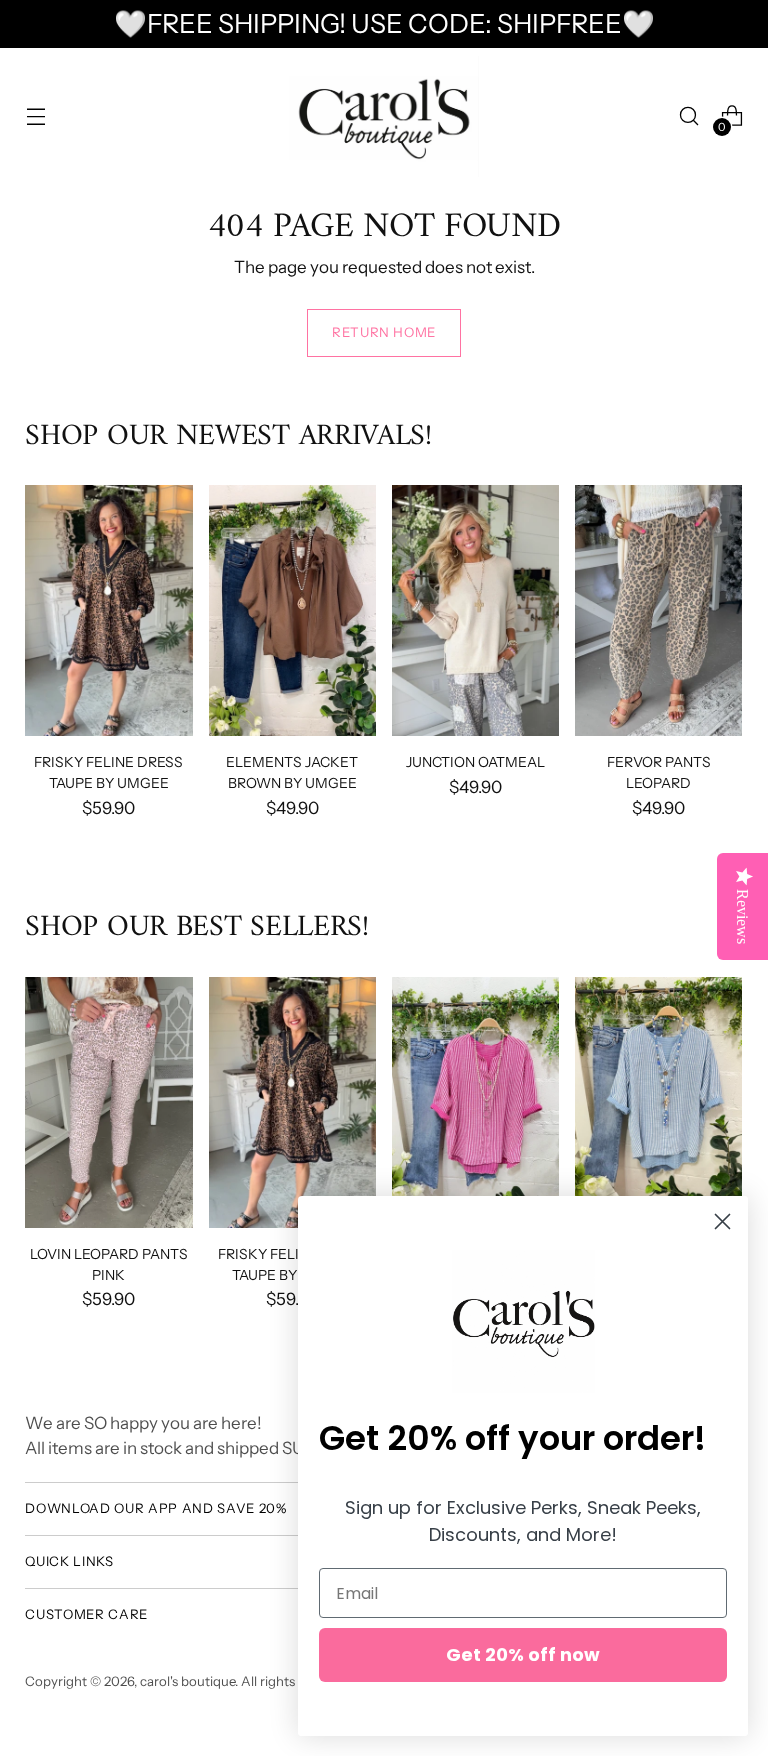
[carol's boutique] (384, 116)
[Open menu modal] (35, 116)
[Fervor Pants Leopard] (658, 610)
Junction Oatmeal (475, 761)
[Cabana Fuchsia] (475, 1102)
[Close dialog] (722, 1221)
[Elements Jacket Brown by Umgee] (292, 610)
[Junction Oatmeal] (475, 610)
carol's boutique (187, 1681)
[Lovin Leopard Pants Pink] (108, 1102)
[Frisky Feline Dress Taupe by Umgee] (108, 610)
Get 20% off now (523, 1654)
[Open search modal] (689, 116)
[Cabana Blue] (658, 1102)
